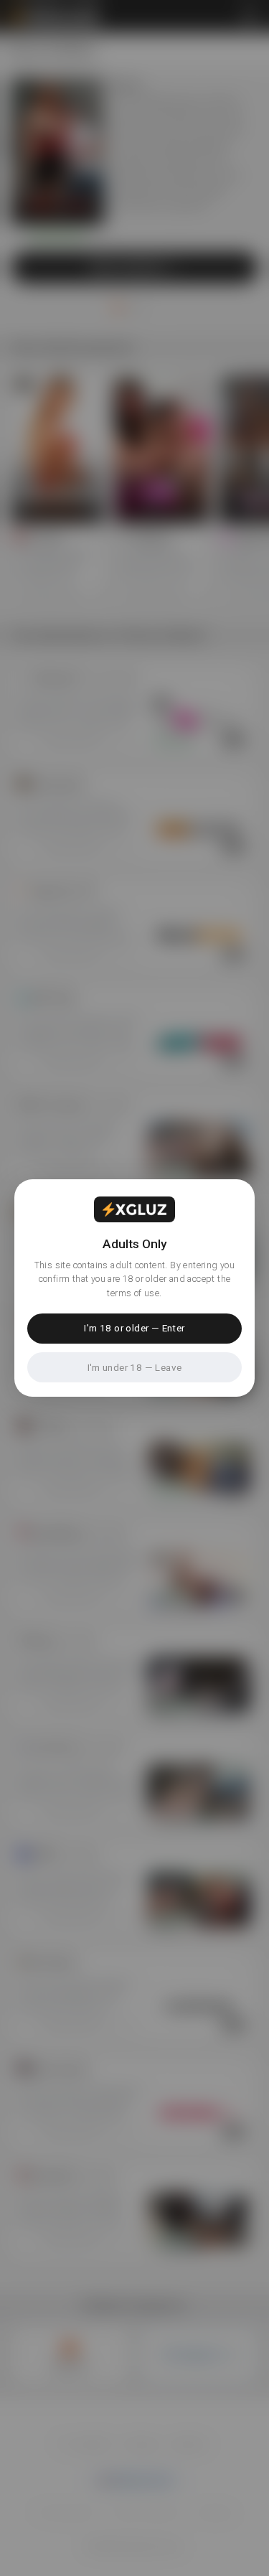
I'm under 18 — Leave (135, 1367)
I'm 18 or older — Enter (134, 1328)
